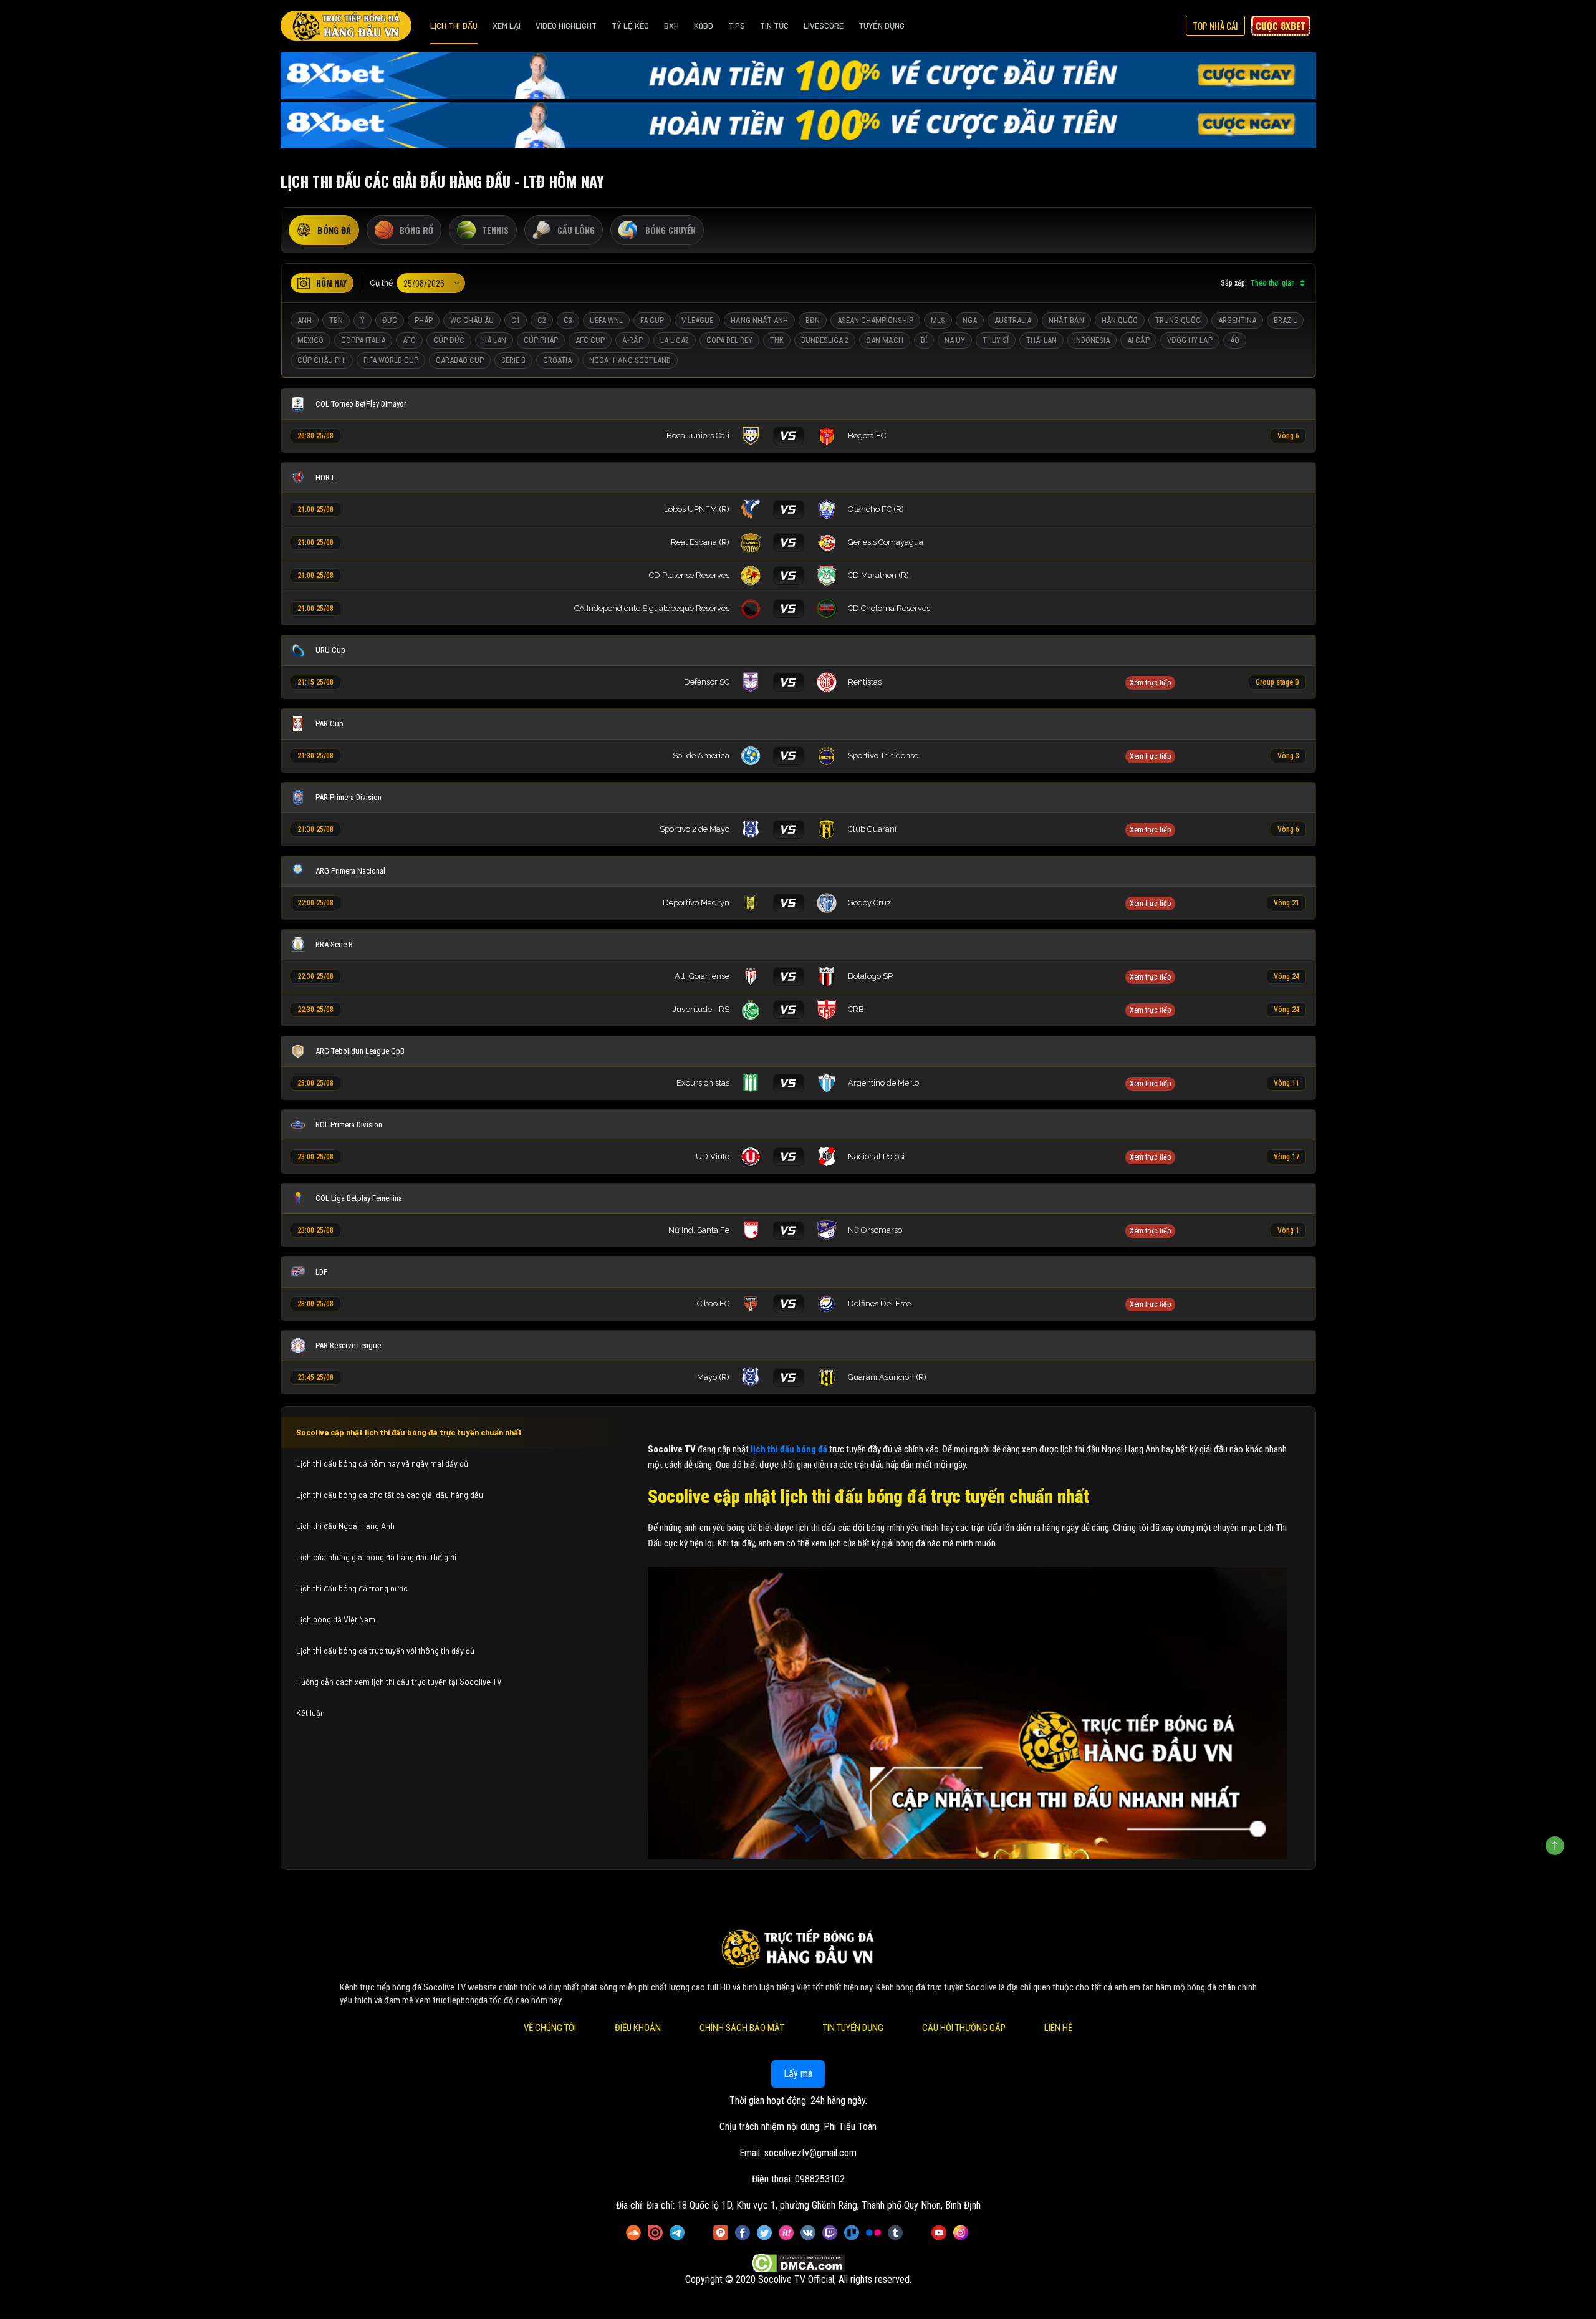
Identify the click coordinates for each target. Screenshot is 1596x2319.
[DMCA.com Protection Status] (798, 2263)
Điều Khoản (638, 2028)
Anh (305, 320)
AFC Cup (590, 340)
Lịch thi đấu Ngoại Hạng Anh (345, 1526)
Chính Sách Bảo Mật (742, 2028)
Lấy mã (798, 2074)
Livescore (824, 26)
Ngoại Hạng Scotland (630, 360)
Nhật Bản (1066, 320)
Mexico (310, 340)
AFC (409, 340)
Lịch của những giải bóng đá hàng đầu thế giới (376, 1557)
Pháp (424, 320)
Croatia (557, 360)
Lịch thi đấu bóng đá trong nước (352, 1588)
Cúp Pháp (541, 340)
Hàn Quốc (1120, 320)
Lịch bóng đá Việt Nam (336, 1619)
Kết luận (310, 1713)
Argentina (1237, 320)
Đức (390, 320)
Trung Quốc (1178, 320)
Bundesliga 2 (825, 340)
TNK (777, 340)
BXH (671, 26)
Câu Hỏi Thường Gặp (964, 2028)
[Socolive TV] (346, 26)
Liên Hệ (1058, 2028)
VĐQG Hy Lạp (1190, 340)
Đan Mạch (885, 340)
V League (697, 320)
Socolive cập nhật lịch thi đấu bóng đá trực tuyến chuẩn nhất (409, 1432)
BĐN (813, 320)
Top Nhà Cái (1215, 26)
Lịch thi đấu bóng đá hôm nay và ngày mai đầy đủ (382, 1463)
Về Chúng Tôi (550, 2028)
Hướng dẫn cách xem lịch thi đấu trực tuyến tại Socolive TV (399, 1682)
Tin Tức (774, 26)
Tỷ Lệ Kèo (630, 26)
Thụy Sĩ (996, 340)
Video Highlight (566, 26)
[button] (1156, 682)
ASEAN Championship (875, 320)
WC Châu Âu (472, 320)
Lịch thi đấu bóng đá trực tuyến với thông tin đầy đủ (385, 1651)
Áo (1235, 340)
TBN (336, 320)
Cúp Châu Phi (322, 360)
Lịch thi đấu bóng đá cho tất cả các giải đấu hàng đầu (390, 1495)
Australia (1013, 320)
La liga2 (675, 340)
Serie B (513, 360)
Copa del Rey (729, 340)
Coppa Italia (363, 340)
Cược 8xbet (1281, 26)
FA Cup (652, 320)
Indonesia (1092, 340)
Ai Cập (1138, 340)
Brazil (1285, 320)
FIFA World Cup (391, 360)
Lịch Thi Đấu (454, 26)
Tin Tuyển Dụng (853, 2028)
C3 (568, 320)
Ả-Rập (632, 340)
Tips (737, 26)
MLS (938, 320)
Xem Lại (507, 26)
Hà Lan (494, 340)
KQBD (704, 26)
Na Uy (955, 340)
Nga (970, 320)
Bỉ (924, 340)
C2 (542, 320)
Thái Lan (1041, 340)
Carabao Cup (460, 360)
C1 (516, 320)
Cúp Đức (449, 340)
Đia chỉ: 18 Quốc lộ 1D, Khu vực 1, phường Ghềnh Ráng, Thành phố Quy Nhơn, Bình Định (814, 2205)
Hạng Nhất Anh (759, 320)
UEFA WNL (606, 320)
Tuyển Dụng (882, 26)
